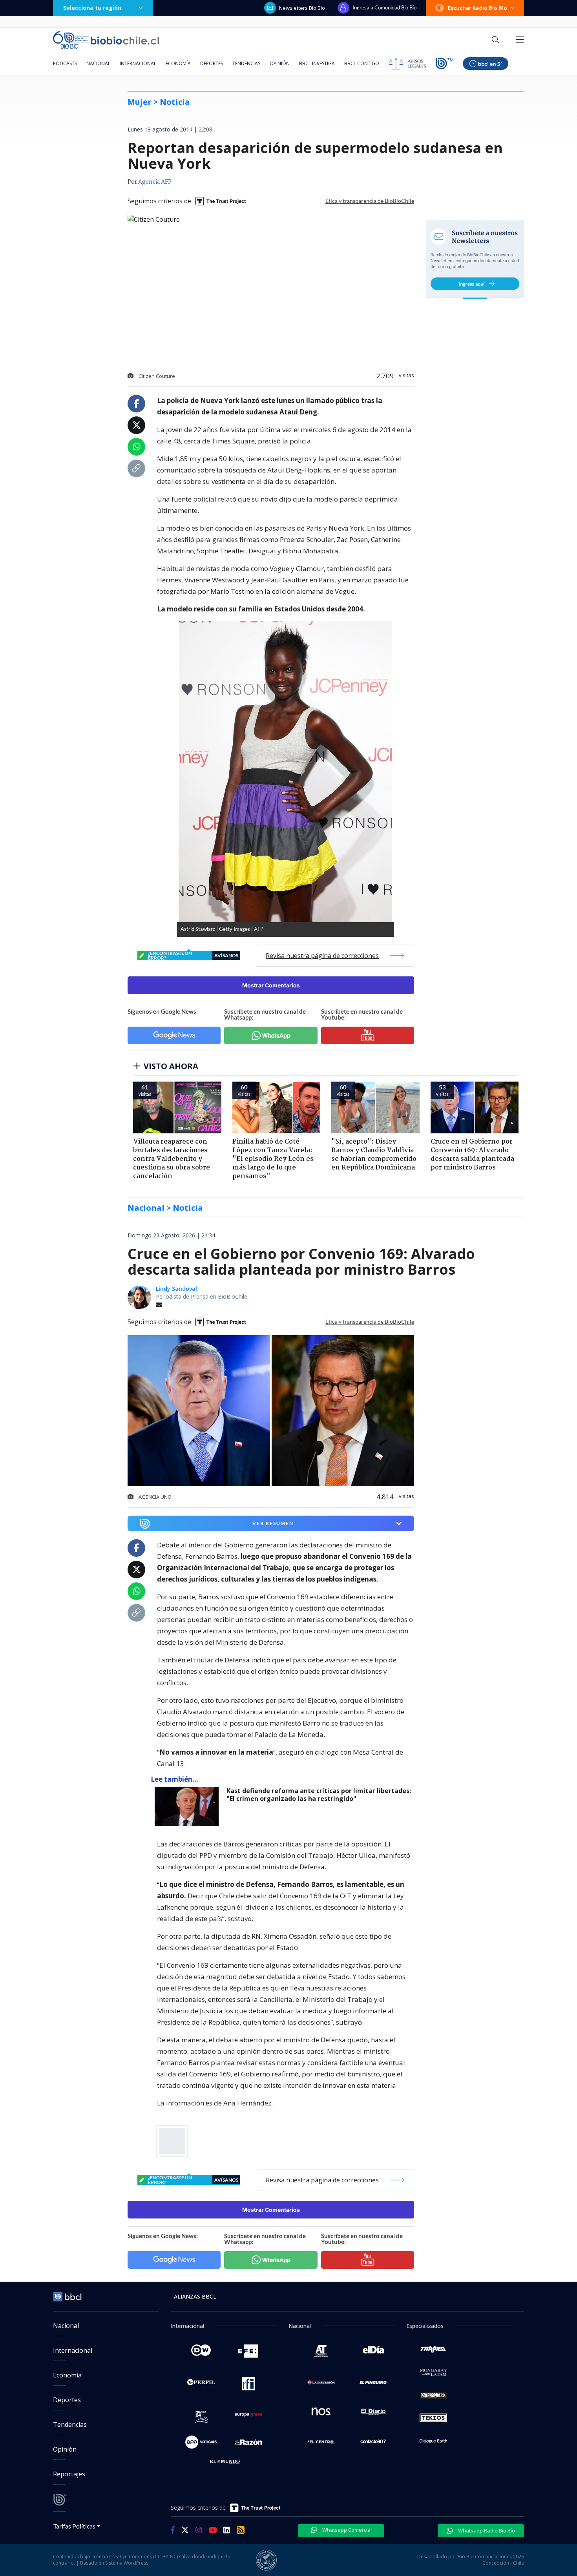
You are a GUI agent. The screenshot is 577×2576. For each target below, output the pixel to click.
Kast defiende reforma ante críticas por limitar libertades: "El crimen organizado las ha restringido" (319, 1795)
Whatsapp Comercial (346, 2530)
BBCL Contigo (362, 63)
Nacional (98, 63)
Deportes (212, 63)
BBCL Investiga (317, 63)
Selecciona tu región (92, 8)
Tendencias (246, 63)
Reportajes (69, 2474)
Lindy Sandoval (176, 1289)
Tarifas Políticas (74, 2526)
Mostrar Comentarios (271, 985)
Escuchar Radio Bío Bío (477, 8)
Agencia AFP (155, 182)
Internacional (138, 63)
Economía (178, 63)
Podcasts (65, 63)
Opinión (280, 63)
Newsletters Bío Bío (302, 8)
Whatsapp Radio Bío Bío (486, 2530)
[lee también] (189, 1806)
